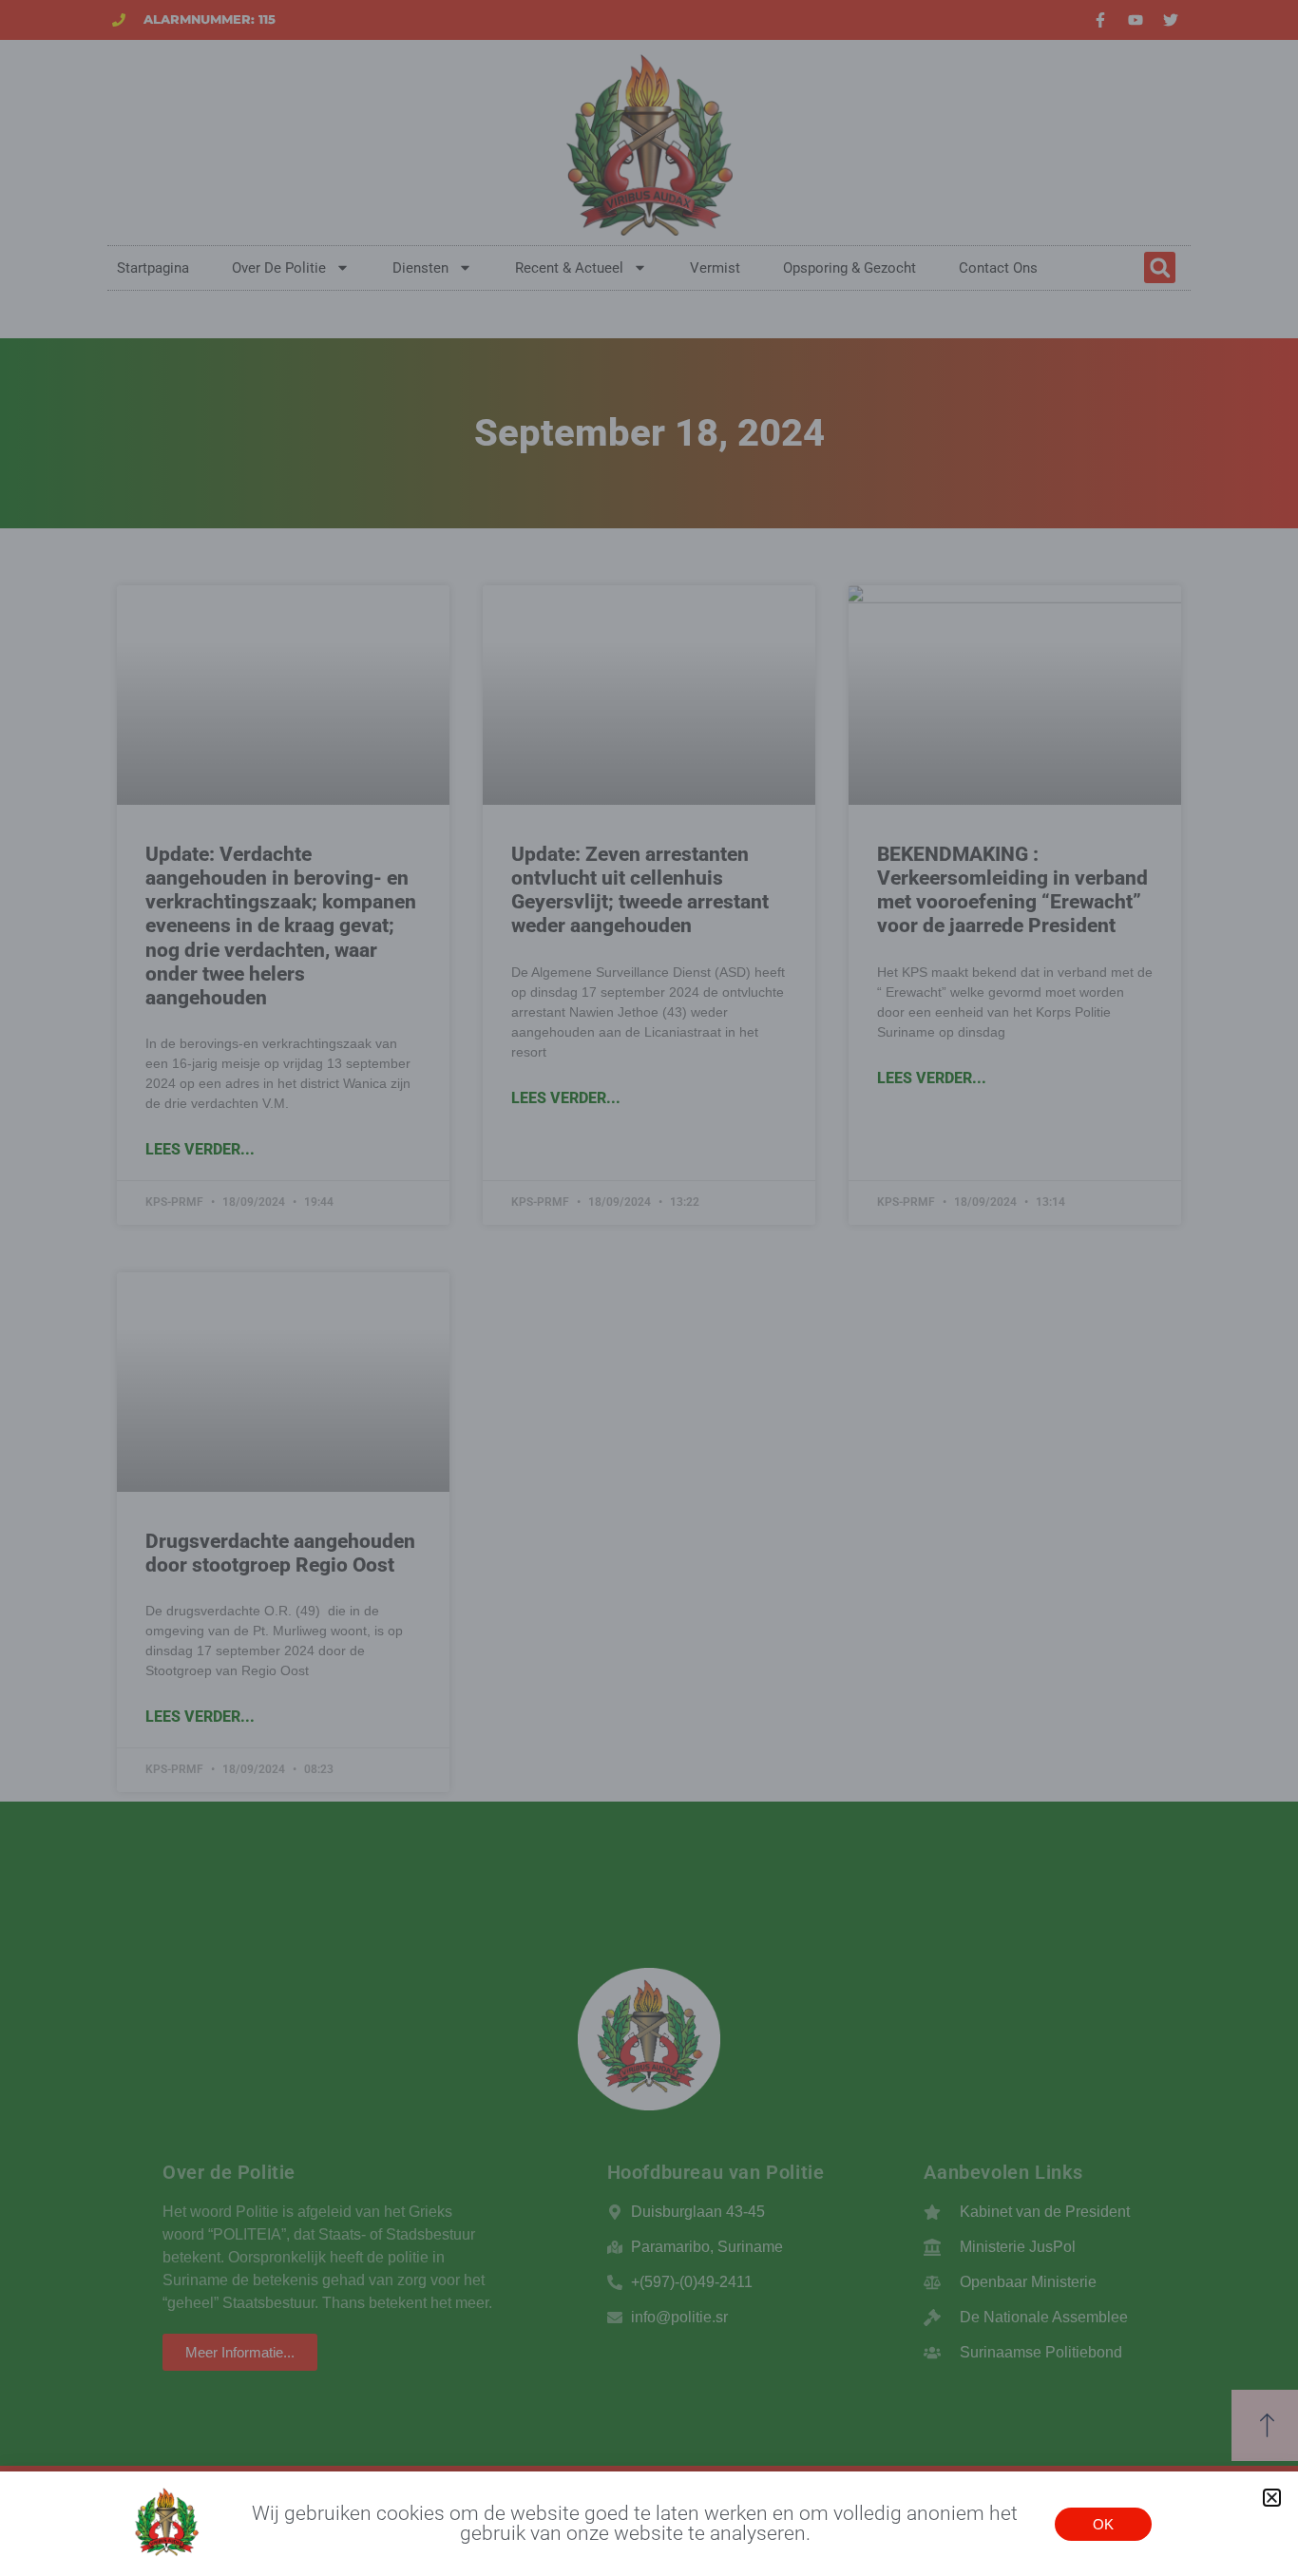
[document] (649, 1288)
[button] (1272, 2498)
